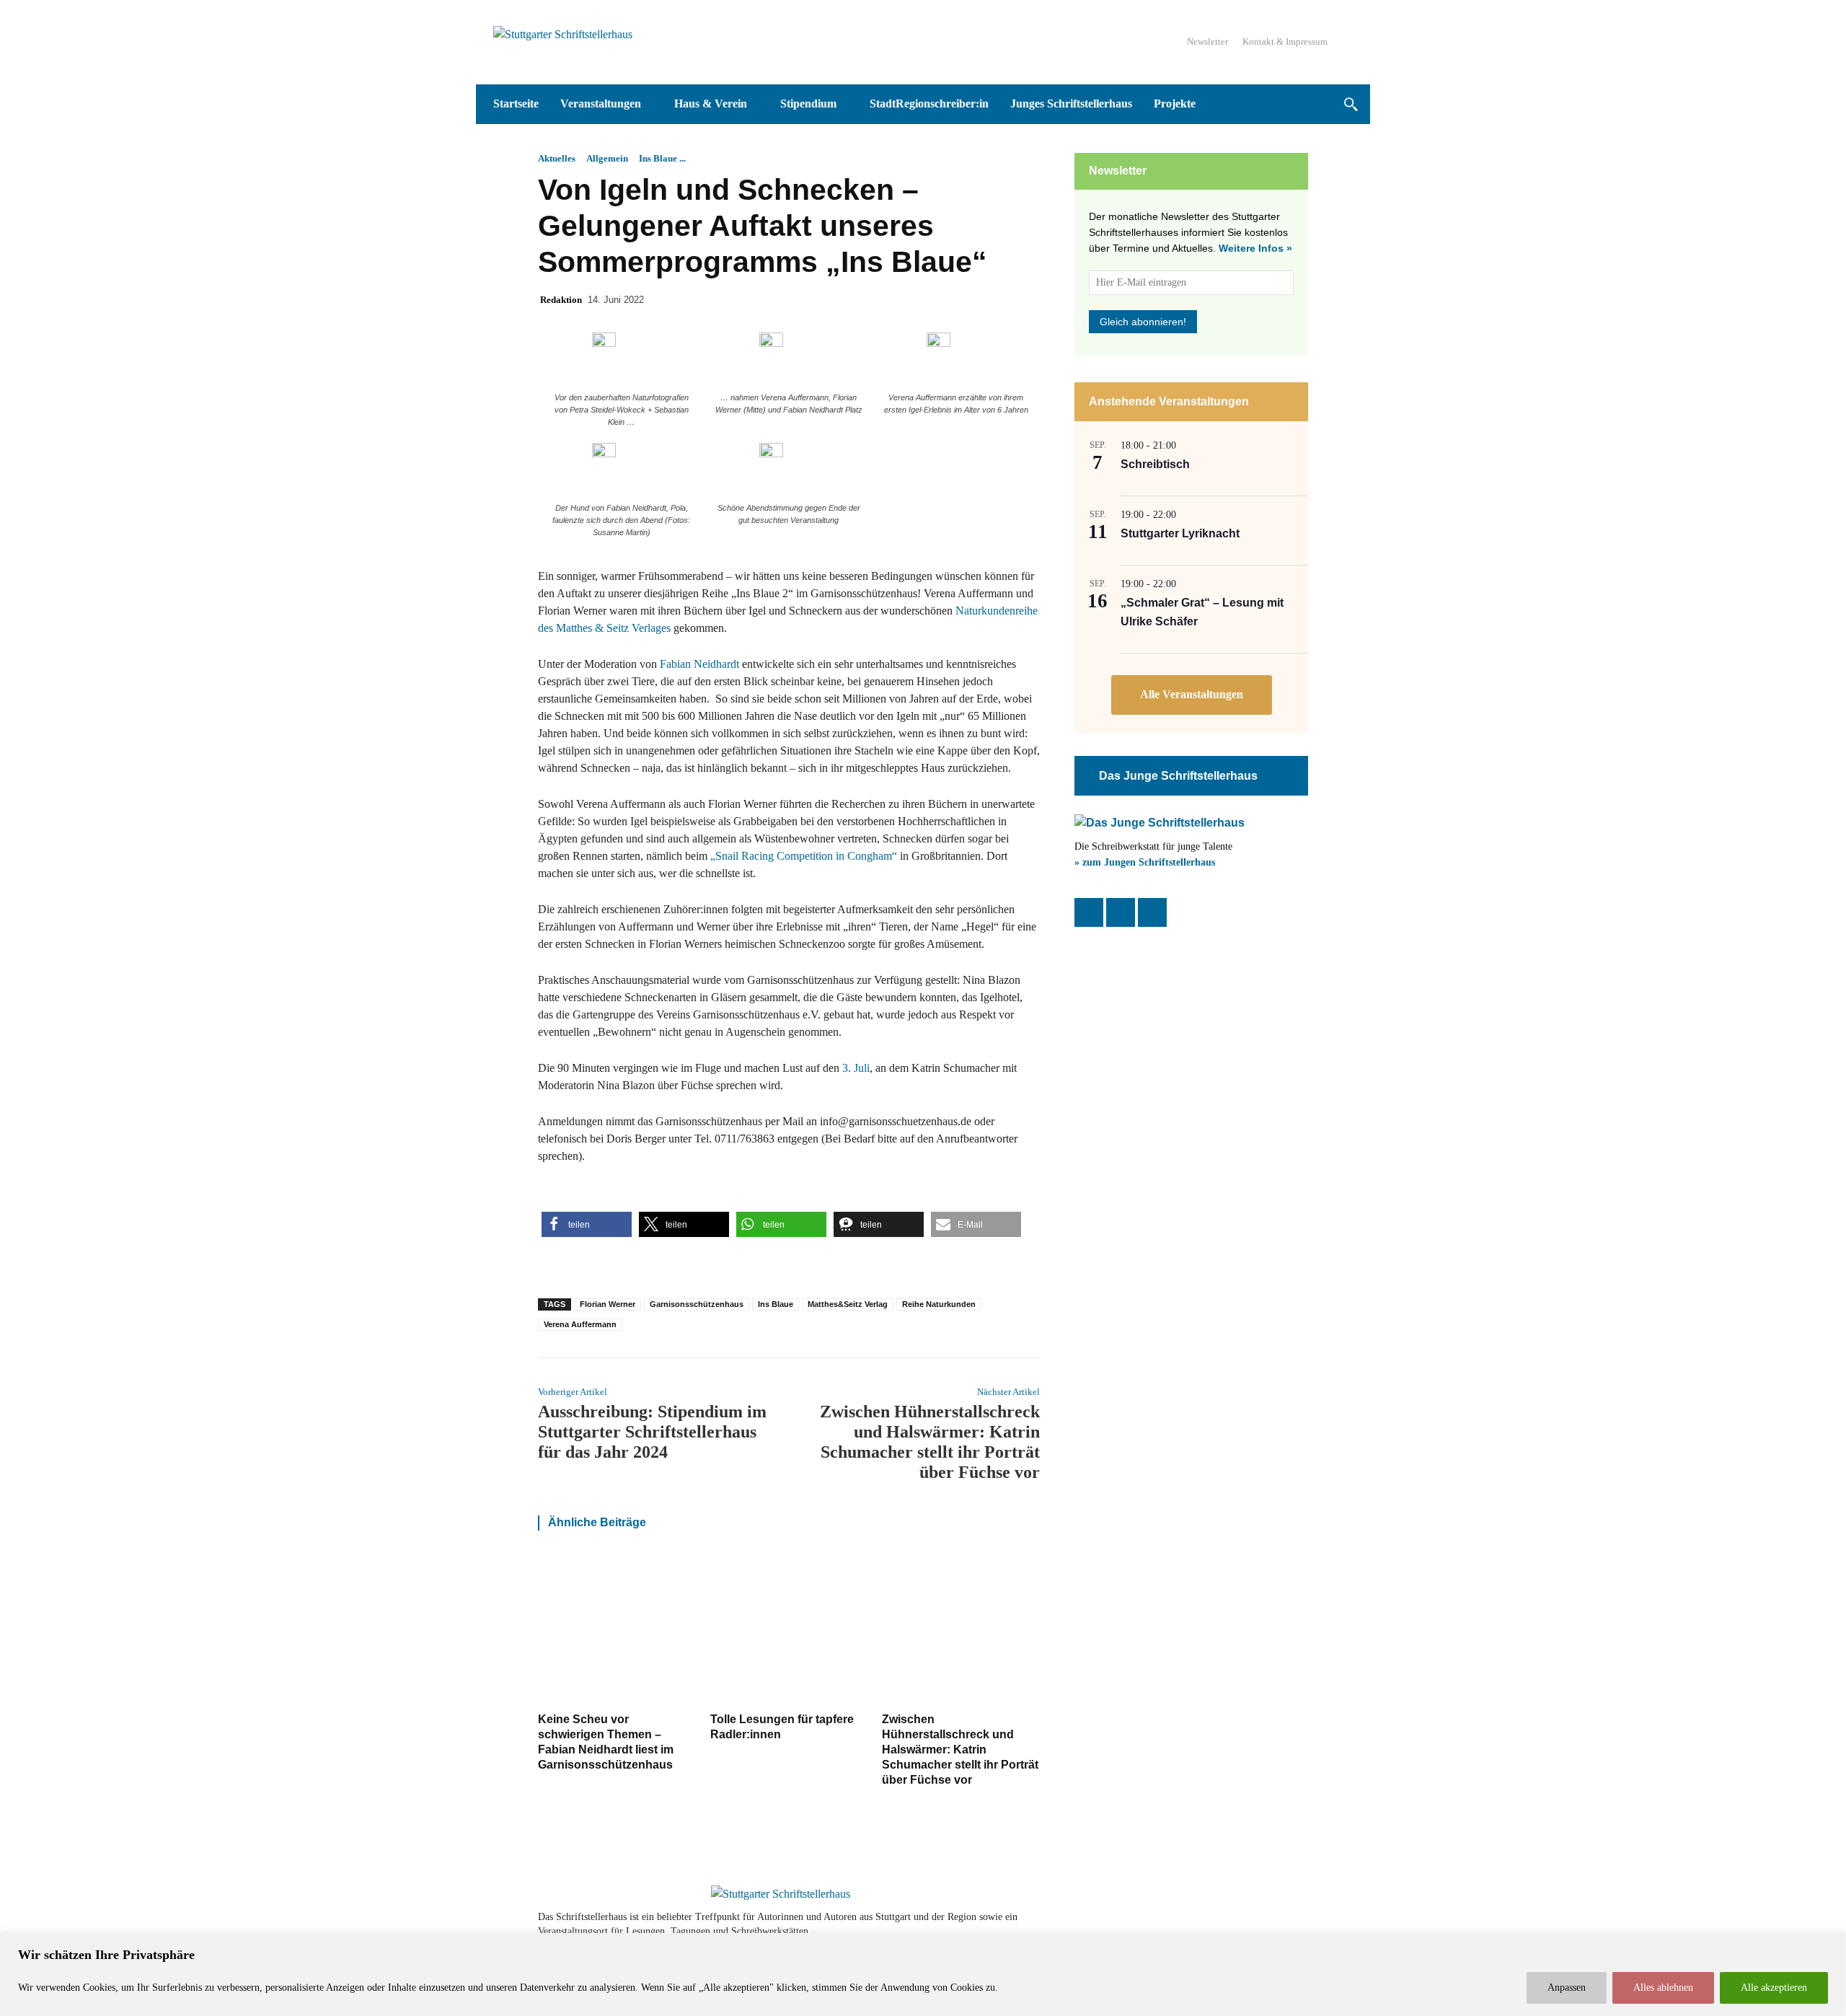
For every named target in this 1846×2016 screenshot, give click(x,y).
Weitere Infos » (1255, 248)
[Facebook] (1089, 912)
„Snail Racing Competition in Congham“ (804, 856)
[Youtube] (1256, 1924)
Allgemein (607, 158)
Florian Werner (608, 1304)
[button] (1350, 104)
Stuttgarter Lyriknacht (1180, 533)
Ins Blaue (776, 1304)
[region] (923, 1975)
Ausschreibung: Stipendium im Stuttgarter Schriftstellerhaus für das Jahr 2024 (652, 1432)
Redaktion (561, 300)
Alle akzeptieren (1774, 1988)
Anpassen (1567, 1988)
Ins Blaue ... (662, 158)
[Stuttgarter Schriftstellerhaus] (781, 1894)
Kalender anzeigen (1192, 695)
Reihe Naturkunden (939, 1304)
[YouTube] (1152, 912)
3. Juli (856, 1068)
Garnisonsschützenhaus (697, 1304)
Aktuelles (557, 158)
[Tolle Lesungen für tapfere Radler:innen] (789, 1629)
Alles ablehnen (1663, 1988)
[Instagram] (1121, 912)
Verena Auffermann (580, 1324)
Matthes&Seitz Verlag (848, 1304)
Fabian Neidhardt (699, 664)
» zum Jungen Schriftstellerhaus (1145, 862)
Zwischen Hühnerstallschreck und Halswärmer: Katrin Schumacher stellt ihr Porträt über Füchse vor (960, 1749)
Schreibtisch (1155, 464)
